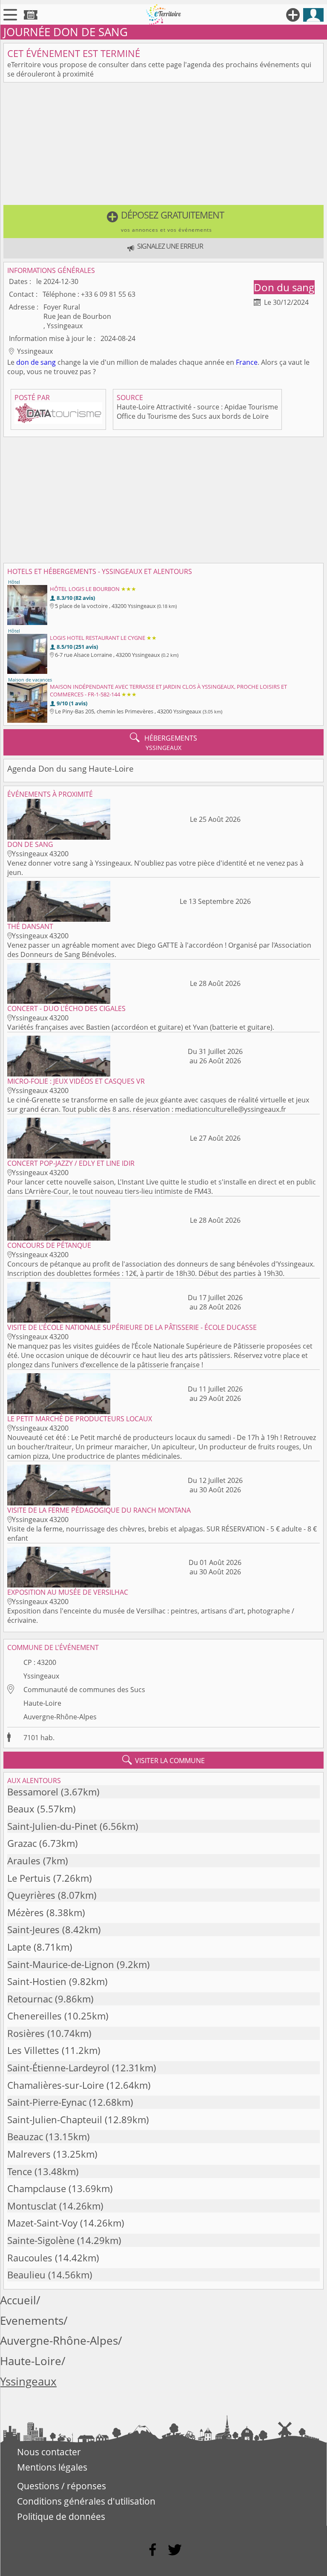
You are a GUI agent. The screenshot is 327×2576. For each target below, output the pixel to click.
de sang (43, 362)
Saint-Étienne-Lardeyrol (58, 2068)
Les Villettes (33, 2050)
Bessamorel (33, 1792)
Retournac (30, 1999)
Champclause (37, 2188)
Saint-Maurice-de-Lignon (61, 1964)
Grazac (22, 1843)
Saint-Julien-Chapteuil (55, 2120)
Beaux (21, 1809)
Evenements (32, 2321)
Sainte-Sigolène (41, 2240)
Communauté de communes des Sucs (84, 1690)
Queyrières (31, 1895)
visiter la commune (163, 1760)
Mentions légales (52, 2467)
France (247, 362)
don (23, 362)
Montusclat (32, 2206)
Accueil (18, 2300)
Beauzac (25, 2137)
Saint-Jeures (33, 1930)
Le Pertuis (29, 1878)
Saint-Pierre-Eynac (47, 2102)
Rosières (26, 2033)
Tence (20, 2171)
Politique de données (61, 2516)
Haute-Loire (42, 1703)
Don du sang (284, 287)
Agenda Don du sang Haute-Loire (70, 768)
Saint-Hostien (37, 1981)
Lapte (19, 1947)
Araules (24, 1861)
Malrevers (29, 2154)
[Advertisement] (163, 145)
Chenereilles (34, 2016)
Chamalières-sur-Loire (56, 2085)
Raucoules (30, 2258)
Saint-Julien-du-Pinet (52, 1826)
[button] (163, 222)
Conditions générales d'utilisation (86, 2501)
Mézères (26, 1913)
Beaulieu (26, 2275)
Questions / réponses (62, 2486)
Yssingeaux (41, 1676)
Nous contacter (49, 2452)
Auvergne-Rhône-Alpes (60, 1717)
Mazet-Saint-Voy (42, 2223)
